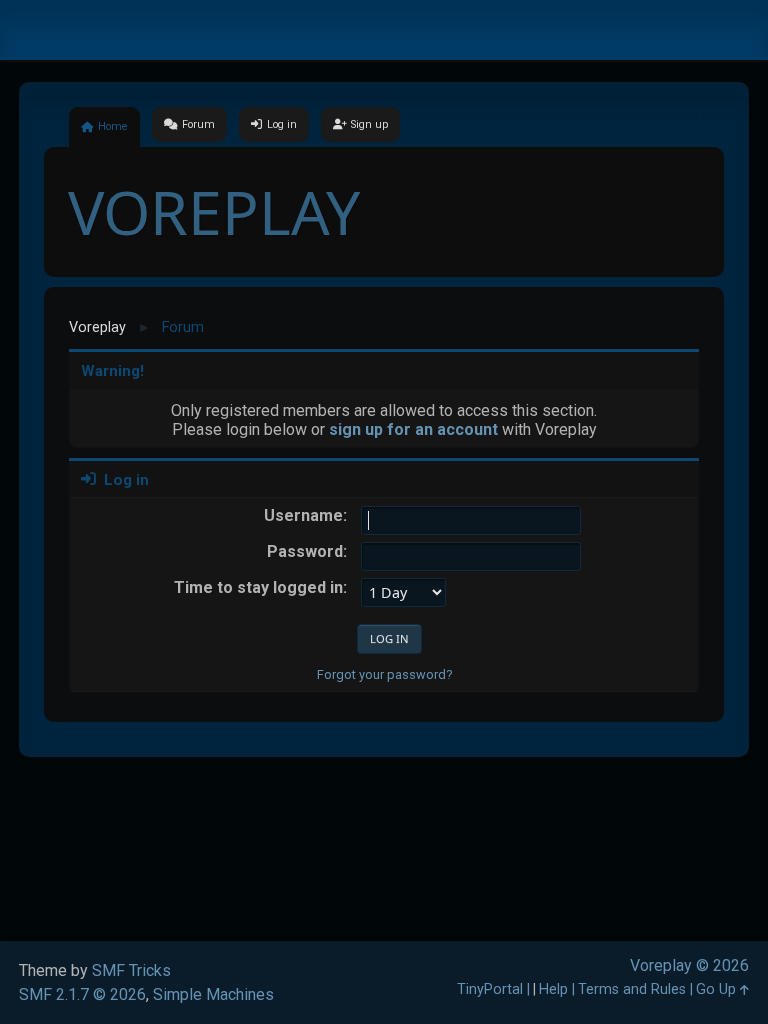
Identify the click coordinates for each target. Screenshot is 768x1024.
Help (553, 989)
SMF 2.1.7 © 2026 (82, 994)
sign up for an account (413, 429)
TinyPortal (490, 989)
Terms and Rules (632, 989)
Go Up (718, 989)
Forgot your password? (384, 674)
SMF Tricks (131, 970)
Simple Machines (213, 994)
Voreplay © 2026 (689, 965)
